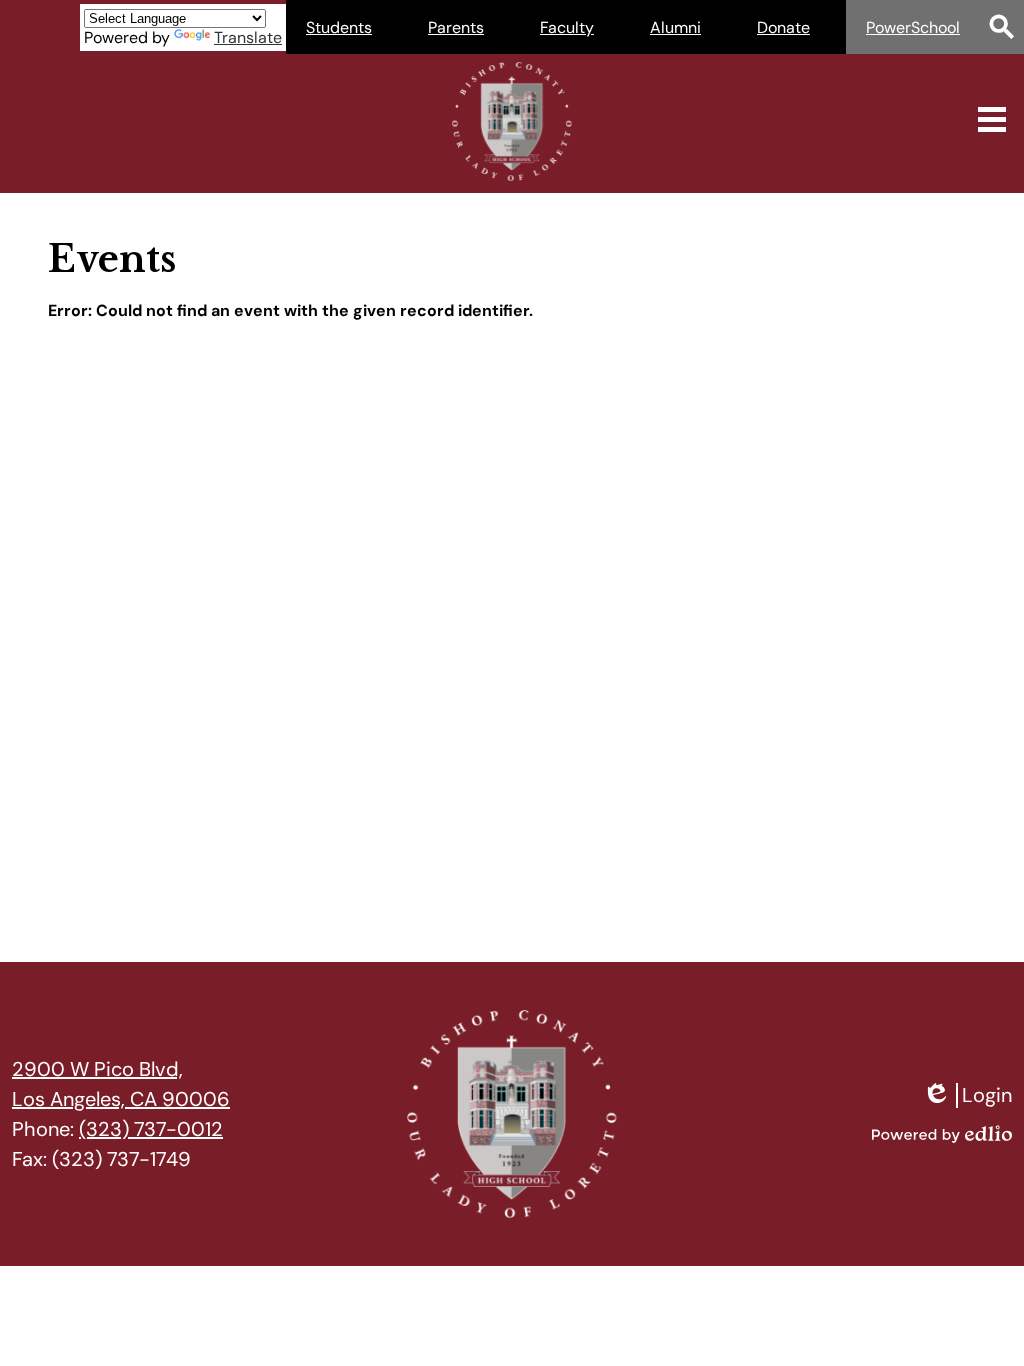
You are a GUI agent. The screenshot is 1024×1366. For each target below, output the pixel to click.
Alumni (675, 27)
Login (967, 1095)
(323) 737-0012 (151, 1129)
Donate (783, 27)
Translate (248, 37)
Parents (456, 27)
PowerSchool (913, 27)
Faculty (567, 27)
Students (339, 27)
